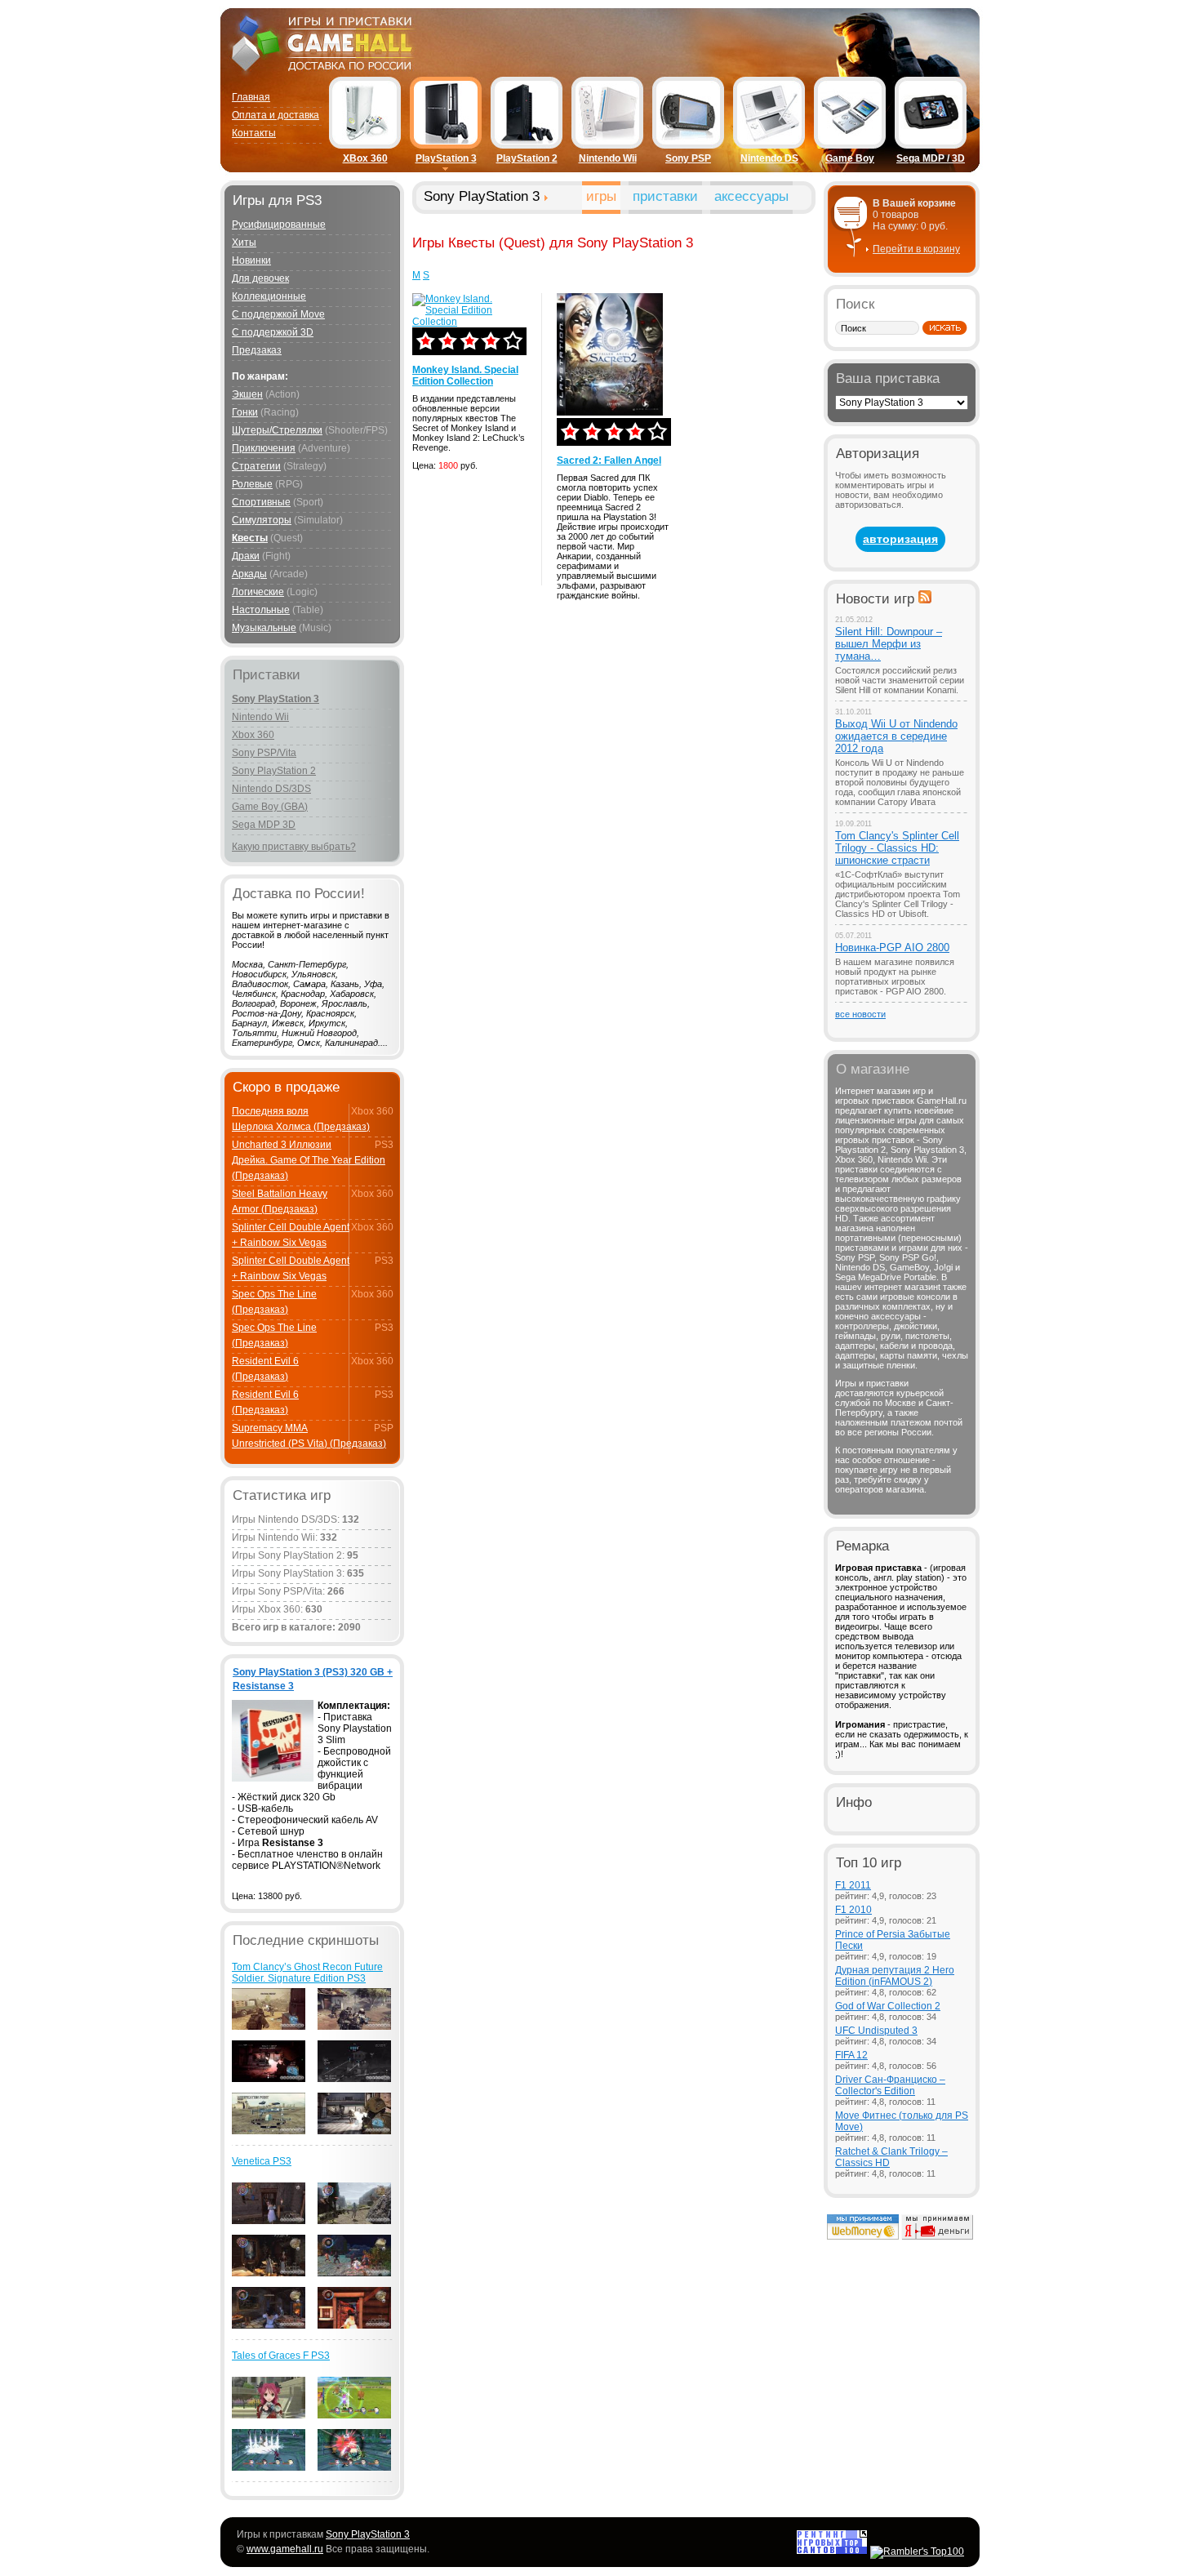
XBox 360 (365, 158)
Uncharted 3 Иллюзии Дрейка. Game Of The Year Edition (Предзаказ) (309, 1160)
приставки (665, 196)
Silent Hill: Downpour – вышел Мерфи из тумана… (889, 644)
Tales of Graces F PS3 (281, 2356)
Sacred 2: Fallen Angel (609, 460)
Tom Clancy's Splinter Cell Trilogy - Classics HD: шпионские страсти (897, 848)
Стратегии (256, 466)
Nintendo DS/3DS (271, 789)
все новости (860, 1014)
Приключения (264, 448)
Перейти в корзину (916, 249)
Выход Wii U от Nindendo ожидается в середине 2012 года (896, 736)
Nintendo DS (769, 158)
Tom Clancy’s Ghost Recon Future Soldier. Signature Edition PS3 (307, 1973)
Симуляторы (262, 520)
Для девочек (260, 278)
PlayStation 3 (446, 158)
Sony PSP (688, 158)
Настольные (261, 610)
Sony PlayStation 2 (274, 771)
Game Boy (850, 158)
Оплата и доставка (276, 115)
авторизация (900, 539)
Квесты (250, 538)
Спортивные (261, 502)
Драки (246, 556)
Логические (258, 592)
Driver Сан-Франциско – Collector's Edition (890, 2085)
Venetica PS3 (262, 2161)
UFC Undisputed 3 (876, 2031)
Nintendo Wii (608, 158)
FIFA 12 (851, 2055)
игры (601, 196)
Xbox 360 (253, 735)
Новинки (251, 260)
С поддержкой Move (278, 314)
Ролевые (252, 484)
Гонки (245, 412)
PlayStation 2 (527, 158)
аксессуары (751, 196)
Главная (251, 97)
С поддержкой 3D (273, 332)
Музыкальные (264, 628)
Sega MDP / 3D (931, 158)
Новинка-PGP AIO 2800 (892, 948)
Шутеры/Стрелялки (277, 430)
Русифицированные (279, 225)
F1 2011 (853, 1885)
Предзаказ (257, 350)
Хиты (244, 242)
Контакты (254, 133)
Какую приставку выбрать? (294, 847)
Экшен (247, 394)
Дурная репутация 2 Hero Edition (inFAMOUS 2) (895, 1976)
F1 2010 (853, 1910)
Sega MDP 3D (264, 825)
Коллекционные (269, 296)
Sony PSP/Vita (264, 753)
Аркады (249, 574)
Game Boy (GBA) (270, 807)
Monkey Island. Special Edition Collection (465, 376)
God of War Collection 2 (888, 2006)
